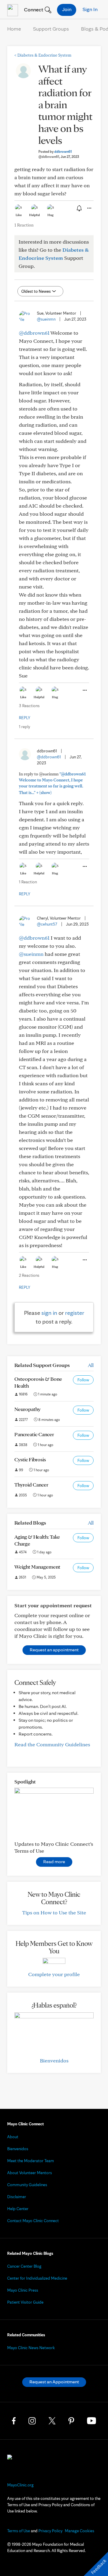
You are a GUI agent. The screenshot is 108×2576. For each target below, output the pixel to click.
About (13, 2137)
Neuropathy (27, 1409)
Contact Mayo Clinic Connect (33, 2221)
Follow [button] (83, 1380)
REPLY (25, 718)
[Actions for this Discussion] (89, 208)
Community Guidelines (27, 2185)
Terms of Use (19, 2531)
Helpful (34, 215)
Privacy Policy (50, 2531)
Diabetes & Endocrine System (43, 55)
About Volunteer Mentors (30, 2173)
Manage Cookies (79, 2531)
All (91, 1365)
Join (67, 9)
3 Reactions (29, 706)
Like (19, 215)
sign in (49, 1313)
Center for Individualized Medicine (37, 2278)
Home (14, 29)
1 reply (24, 727)
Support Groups (51, 29)
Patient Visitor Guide (25, 2302)
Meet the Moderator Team (31, 2161)
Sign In (90, 9)
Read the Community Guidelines (52, 1744)
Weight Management (37, 1567)
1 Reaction (24, 225)
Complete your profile (54, 1974)
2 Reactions (29, 1275)
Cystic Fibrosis (30, 1459)
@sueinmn (46, 319)
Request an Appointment (54, 2382)
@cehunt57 (47, 924)
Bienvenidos (54, 2060)
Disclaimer (17, 2197)
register (75, 1313)
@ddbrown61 (34, 333)
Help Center (18, 2209)
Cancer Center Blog (24, 2266)
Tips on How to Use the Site (54, 1912)
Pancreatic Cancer (34, 1434)
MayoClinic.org (20, 2485)
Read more (54, 1862)
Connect (33, 9)
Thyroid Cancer (31, 1485)
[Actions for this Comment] (84, 690)
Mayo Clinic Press (23, 2290)
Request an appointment (54, 1650)
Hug (51, 215)
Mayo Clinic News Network (31, 2348)
